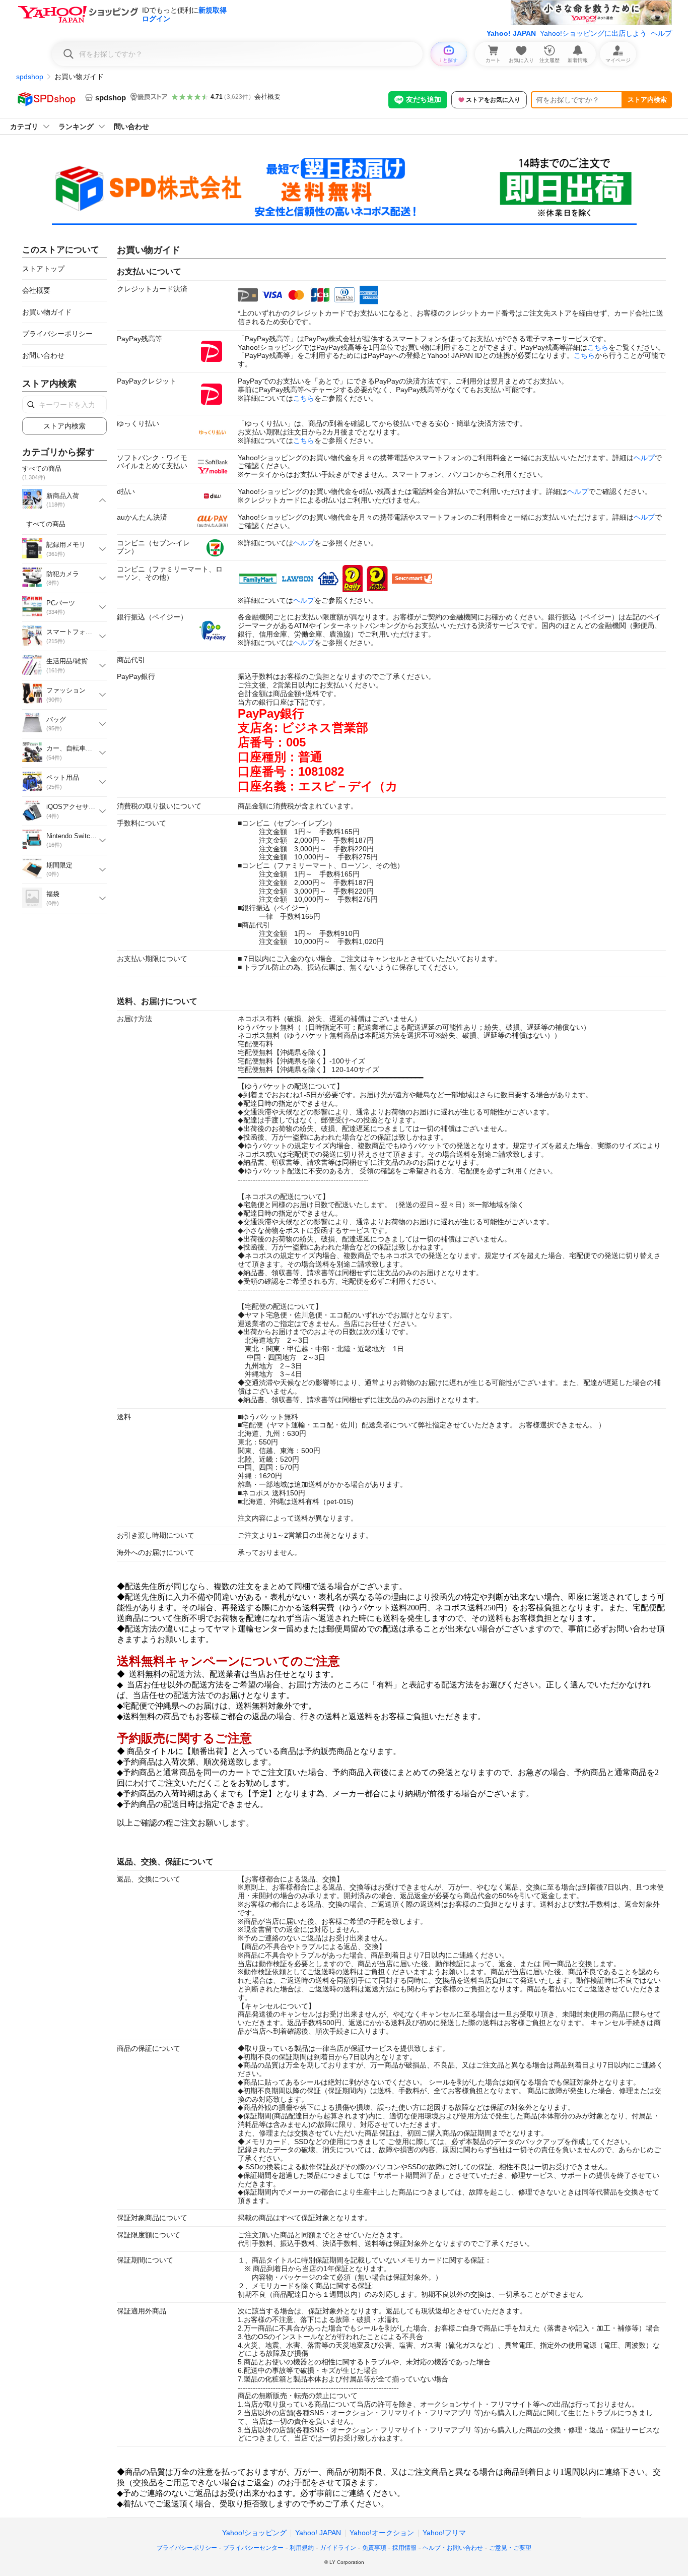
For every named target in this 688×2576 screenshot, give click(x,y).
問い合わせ (131, 127)
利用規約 (302, 2548)
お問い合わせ (43, 355)
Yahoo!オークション (382, 2533)
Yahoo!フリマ (444, 2533)
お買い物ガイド (47, 312)
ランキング (76, 127)
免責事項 (374, 2548)
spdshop (30, 77)
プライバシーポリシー (57, 334)
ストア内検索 (647, 100)
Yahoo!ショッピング (254, 2533)
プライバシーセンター (253, 2548)
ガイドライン (338, 2548)
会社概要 (267, 97)
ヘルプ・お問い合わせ (453, 2548)
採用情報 (404, 2548)
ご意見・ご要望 (510, 2548)
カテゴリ (24, 127)
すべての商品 (46, 524)
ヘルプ (661, 33)
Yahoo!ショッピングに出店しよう (593, 33)
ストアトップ (43, 269)
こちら (598, 347)
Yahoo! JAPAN (511, 33)
